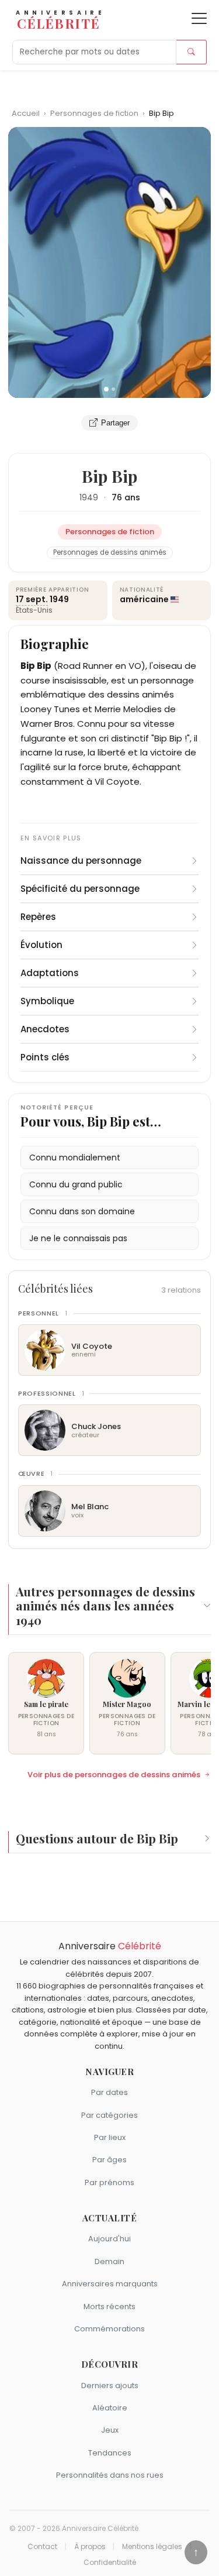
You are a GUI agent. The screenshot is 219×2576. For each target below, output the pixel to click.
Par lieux (110, 2137)
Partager (115, 423)
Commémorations (109, 2329)
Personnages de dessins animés (110, 552)
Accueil (26, 113)
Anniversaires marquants (110, 2284)
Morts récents (109, 2307)
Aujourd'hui (109, 2239)
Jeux (110, 2430)
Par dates (109, 2092)
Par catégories (109, 2115)
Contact (42, 2547)
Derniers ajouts (110, 2386)
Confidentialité (110, 2563)
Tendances (110, 2453)
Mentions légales (152, 2547)
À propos (90, 2547)
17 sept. (32, 599)
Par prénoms (109, 2182)
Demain (109, 2261)
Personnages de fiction (95, 113)
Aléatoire (110, 2408)
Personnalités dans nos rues (110, 2475)
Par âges (109, 2160)
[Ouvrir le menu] (199, 18)
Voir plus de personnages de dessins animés (114, 1775)
